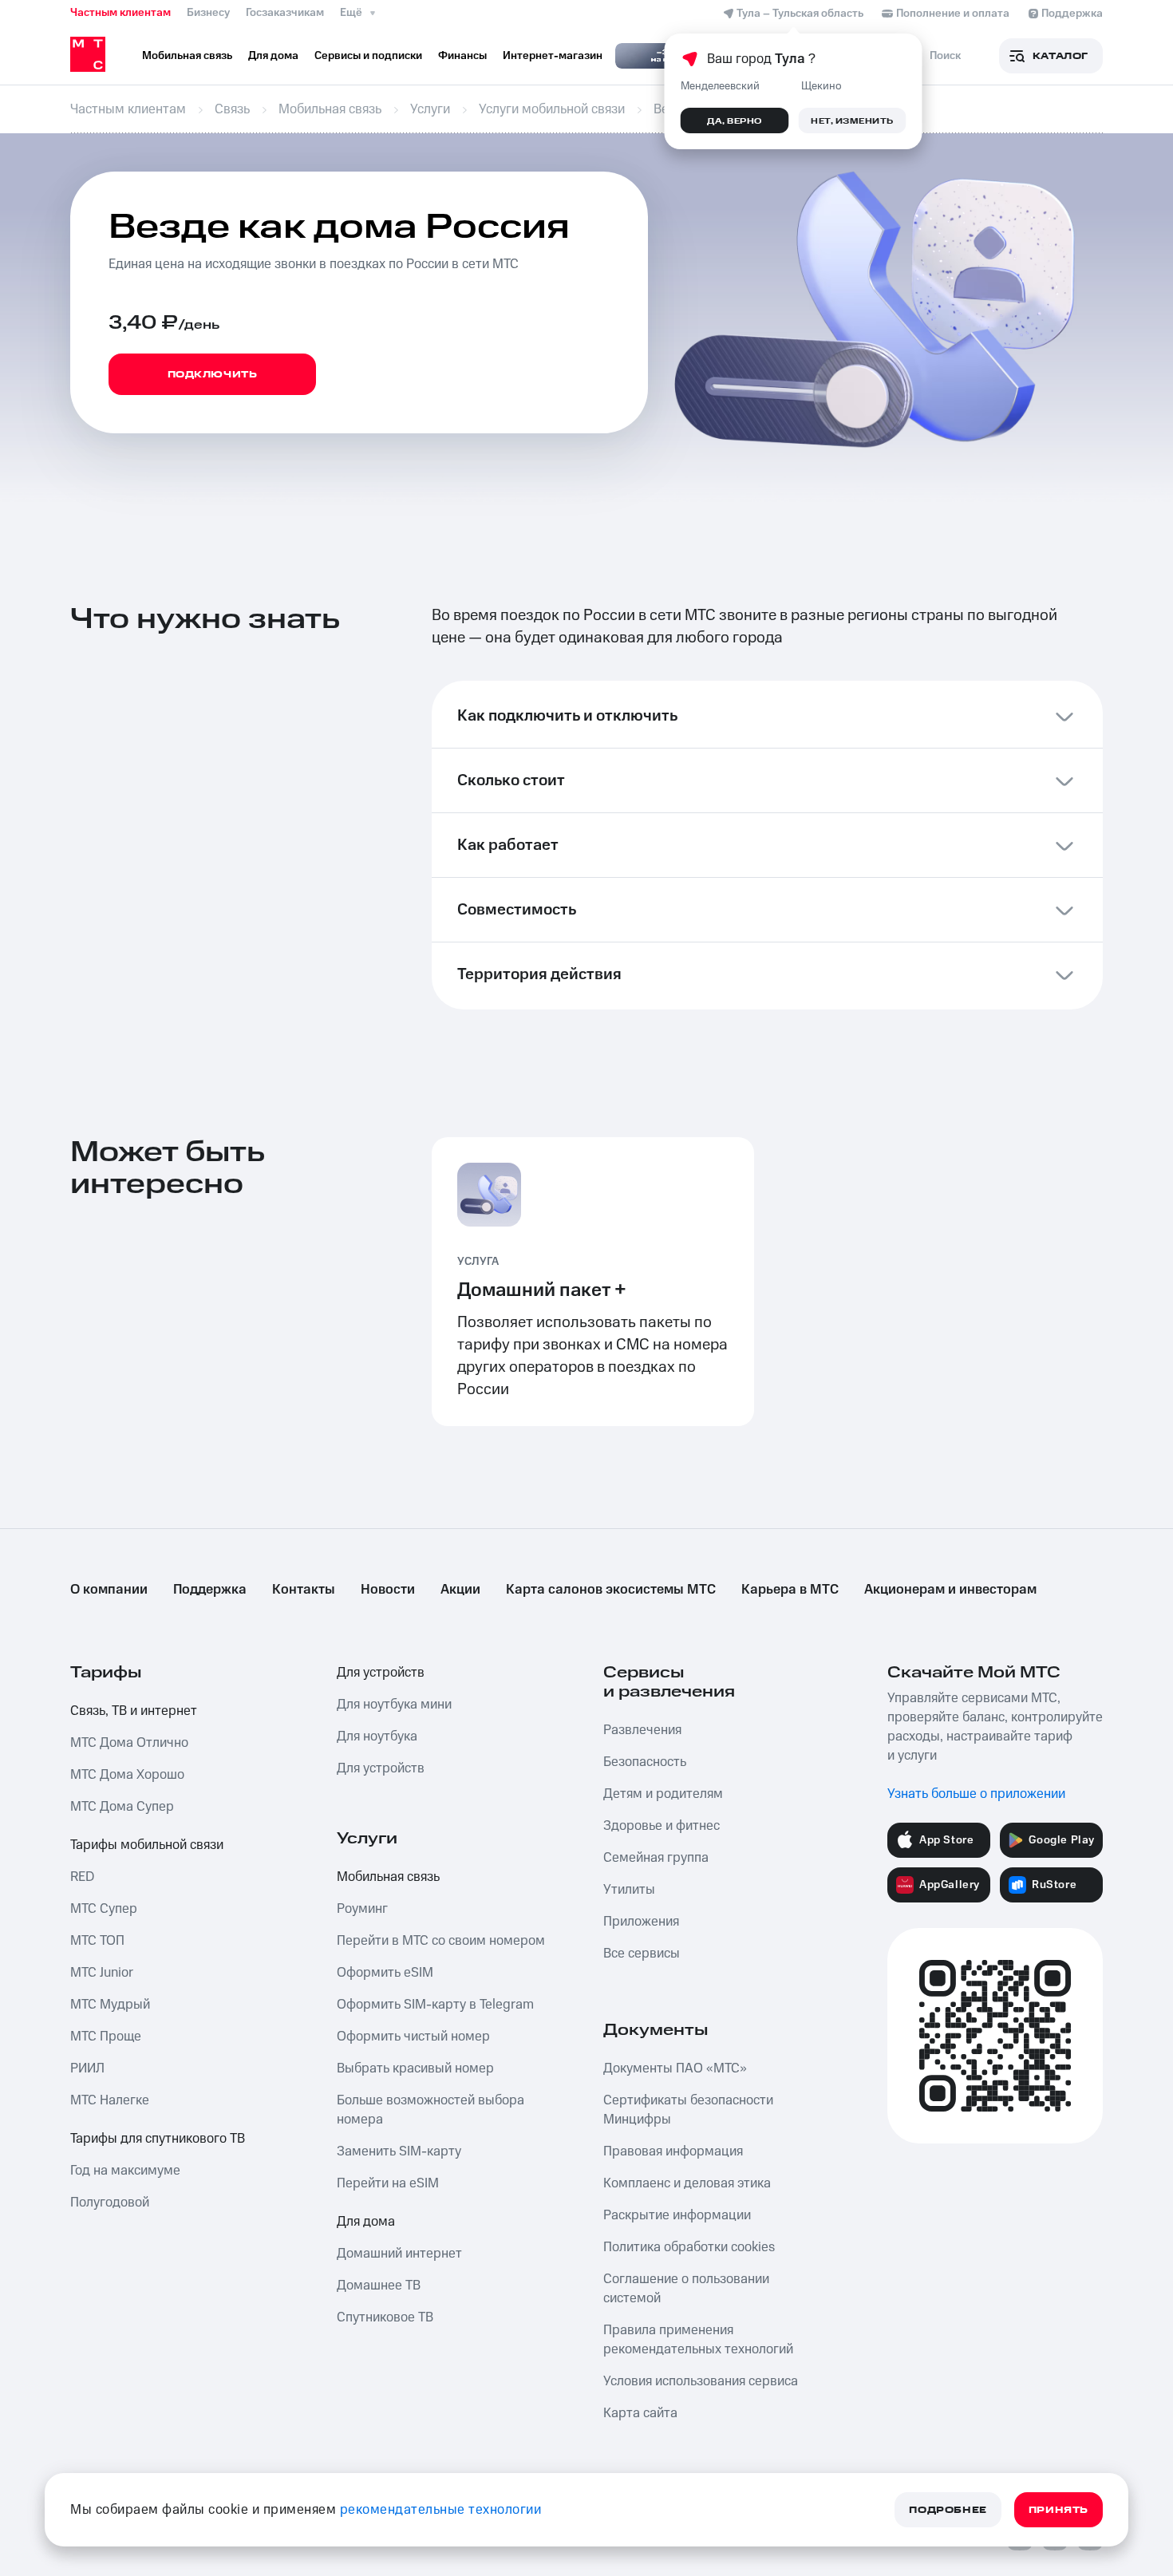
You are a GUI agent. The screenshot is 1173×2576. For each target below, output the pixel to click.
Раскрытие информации (677, 2215)
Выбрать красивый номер (415, 2068)
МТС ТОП (97, 1941)
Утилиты (629, 1890)
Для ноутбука (377, 1736)
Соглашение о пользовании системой (686, 2289)
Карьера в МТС (790, 1590)
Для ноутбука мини (394, 1705)
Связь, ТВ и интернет (134, 1711)
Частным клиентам (120, 13)
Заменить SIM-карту (399, 2151)
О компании (109, 1590)
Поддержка (210, 1590)
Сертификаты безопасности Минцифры (688, 2110)
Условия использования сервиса (701, 2381)
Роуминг (362, 1909)
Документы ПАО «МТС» (675, 2068)
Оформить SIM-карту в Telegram (435, 2005)
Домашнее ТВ (379, 2286)
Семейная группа (656, 1858)
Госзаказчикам (285, 13)
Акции (460, 1590)
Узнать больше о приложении (976, 1794)
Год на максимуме (125, 2171)
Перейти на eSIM (388, 2183)
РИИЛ (87, 2068)
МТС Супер (104, 1909)
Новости (388, 1590)
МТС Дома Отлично (129, 1743)
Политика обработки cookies (689, 2247)
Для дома (366, 2222)
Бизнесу (208, 13)
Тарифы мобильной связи (147, 1845)
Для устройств (381, 1673)
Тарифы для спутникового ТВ (158, 2139)
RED (82, 1877)
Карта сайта (640, 2413)
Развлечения (642, 1730)
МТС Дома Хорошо (127, 1775)
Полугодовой (110, 2203)
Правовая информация (673, 2151)
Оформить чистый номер (413, 2037)
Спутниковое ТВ (385, 2317)
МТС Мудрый (110, 2005)
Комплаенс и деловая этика (687, 2183)
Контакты (304, 1590)
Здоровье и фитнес (662, 1826)
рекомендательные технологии (441, 2510)
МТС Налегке (110, 2100)
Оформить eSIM (385, 1973)
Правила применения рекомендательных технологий (698, 2340)
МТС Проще (106, 2037)
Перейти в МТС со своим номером (441, 1941)
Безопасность (645, 1762)
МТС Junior (102, 1973)
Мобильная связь (388, 1877)
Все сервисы (642, 1954)
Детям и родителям (663, 1794)
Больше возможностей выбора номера (430, 2110)
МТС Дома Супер (122, 1807)
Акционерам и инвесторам (950, 1590)
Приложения (641, 1922)
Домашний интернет (399, 2254)
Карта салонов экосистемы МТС (611, 1590)
